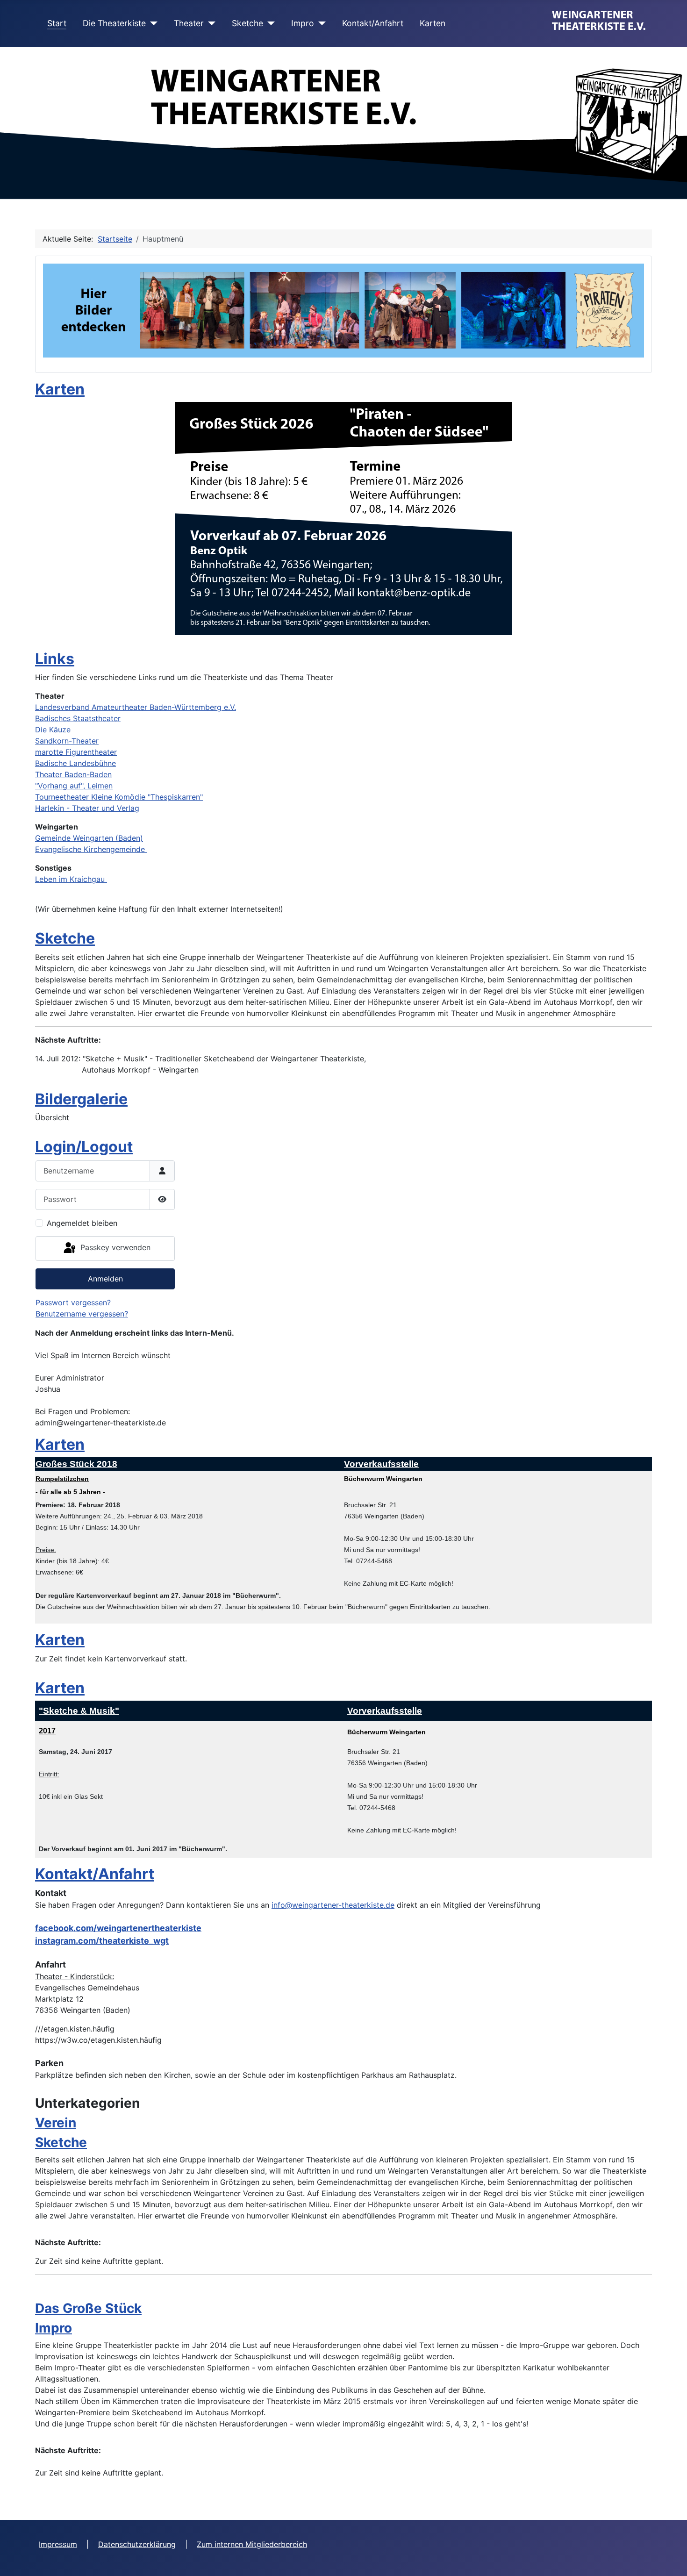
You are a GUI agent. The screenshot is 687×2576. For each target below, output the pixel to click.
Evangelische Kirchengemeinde (91, 849)
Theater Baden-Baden (73, 774)
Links (55, 659)
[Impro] (320, 23)
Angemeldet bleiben (82, 1223)
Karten (433, 23)
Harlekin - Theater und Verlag (87, 808)
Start (57, 23)
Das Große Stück (88, 2308)
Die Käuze (53, 730)
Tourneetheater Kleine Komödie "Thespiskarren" (119, 797)
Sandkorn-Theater (67, 741)
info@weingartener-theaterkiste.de (333, 1905)
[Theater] (210, 23)
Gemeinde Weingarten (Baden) (89, 838)
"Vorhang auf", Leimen (74, 786)
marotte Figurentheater (76, 752)
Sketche (247, 23)
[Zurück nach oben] (671, 2559)
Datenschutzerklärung (137, 2544)
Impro (303, 23)
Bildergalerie (81, 1099)
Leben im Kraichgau (71, 879)
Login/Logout (84, 1147)
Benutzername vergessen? (82, 1314)
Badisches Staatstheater (78, 718)
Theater (189, 23)
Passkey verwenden (114, 1248)
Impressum (58, 2544)
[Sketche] (269, 23)
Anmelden (105, 1279)
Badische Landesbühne (75, 763)
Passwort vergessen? (73, 1302)
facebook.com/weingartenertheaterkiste (118, 1928)
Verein (56, 2123)
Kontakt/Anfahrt (373, 23)
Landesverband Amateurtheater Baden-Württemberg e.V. (136, 707)
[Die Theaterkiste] (152, 23)
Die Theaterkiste (114, 23)
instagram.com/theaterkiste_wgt (102, 1941)
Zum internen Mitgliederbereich (252, 2544)
